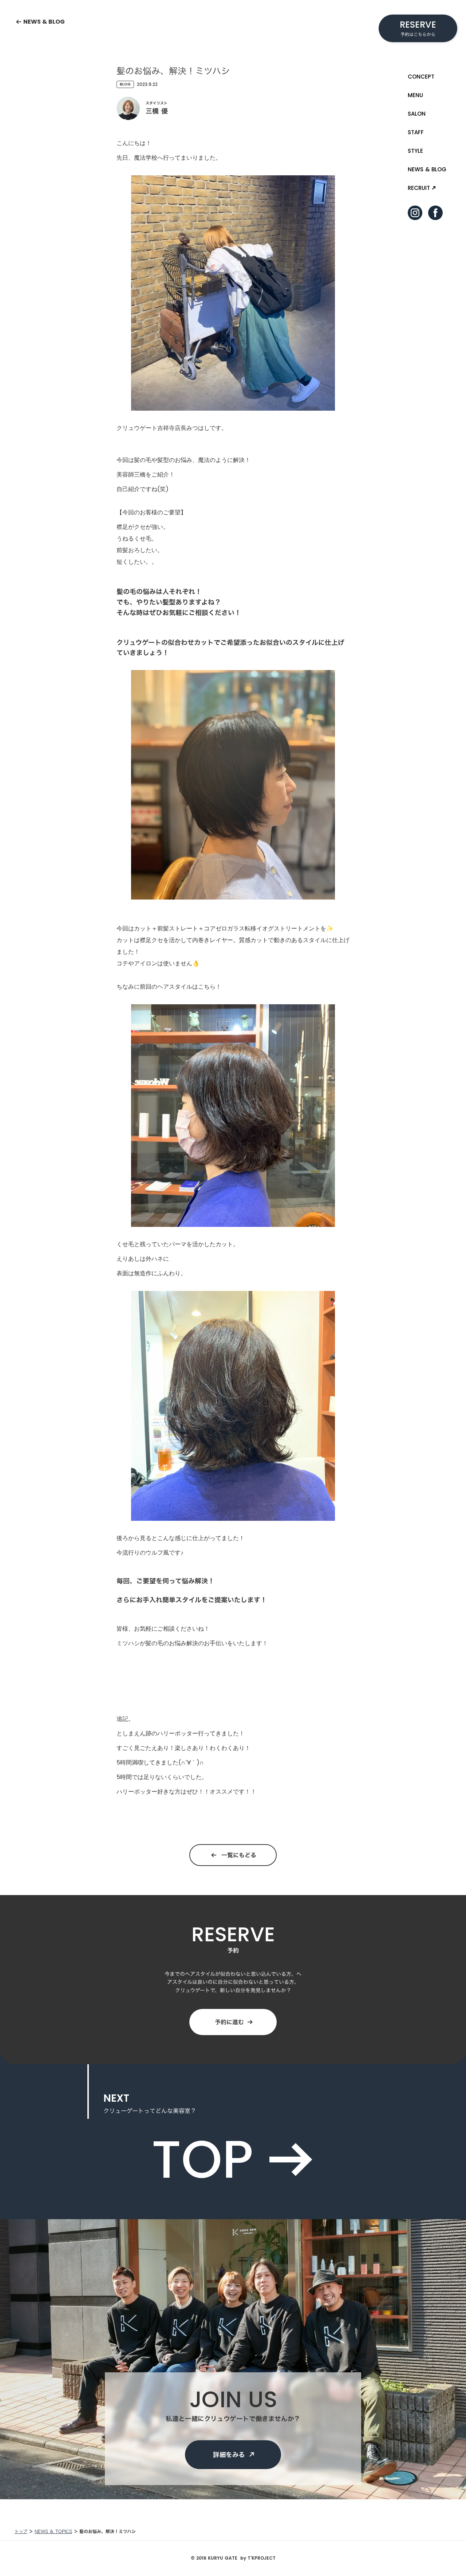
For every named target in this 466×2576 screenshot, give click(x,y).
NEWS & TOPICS (53, 2531)
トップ (21, 2531)
